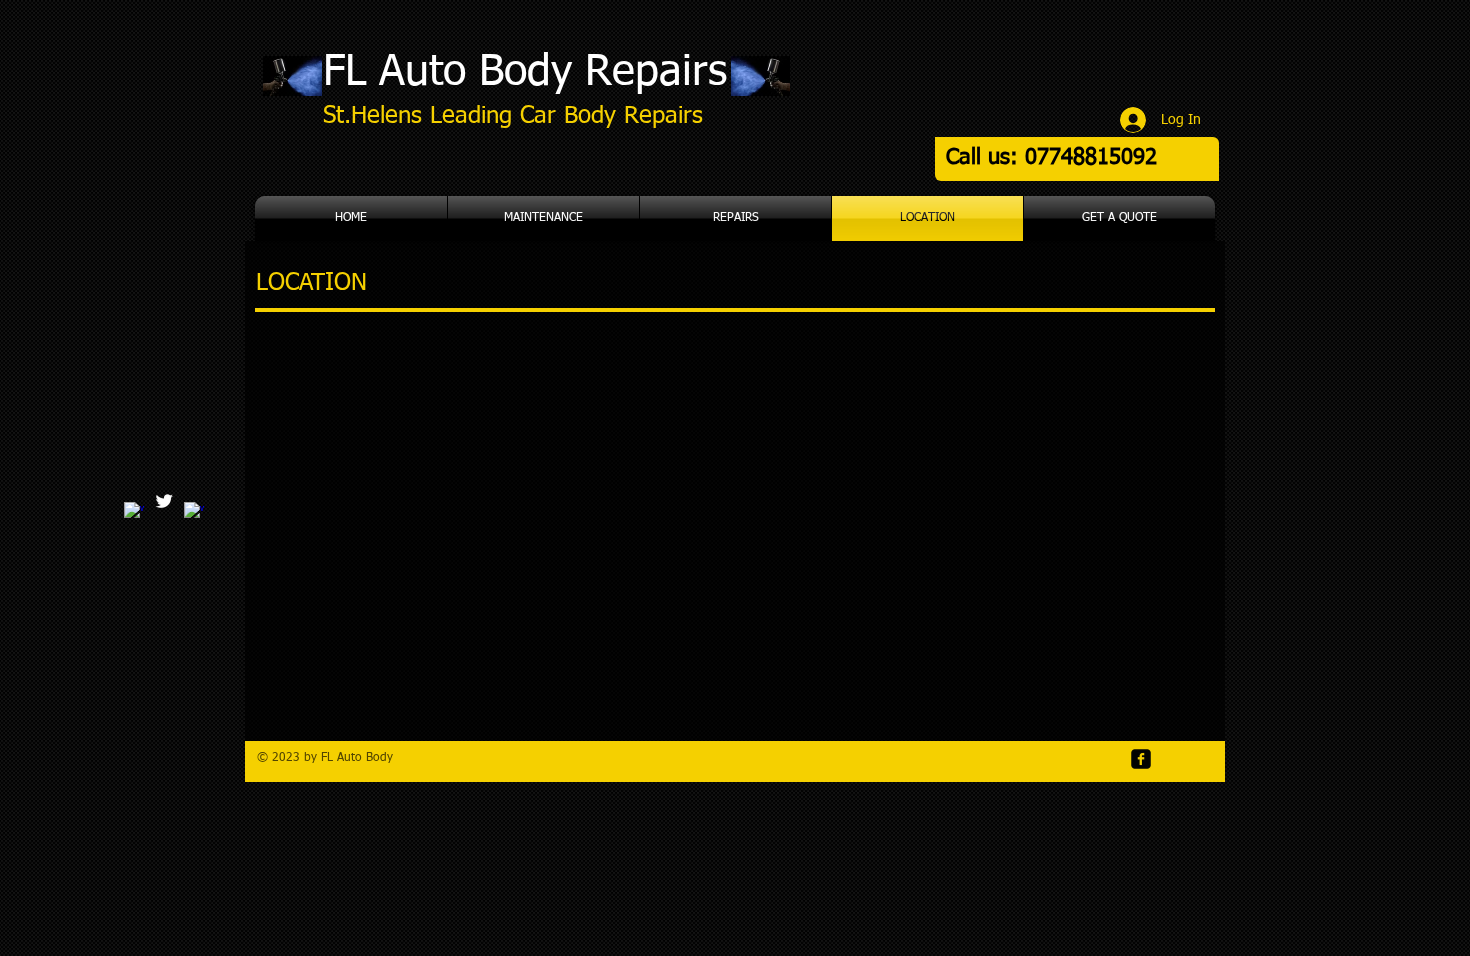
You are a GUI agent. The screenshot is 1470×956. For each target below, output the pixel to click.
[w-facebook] (194, 512)
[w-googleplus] (134, 512)
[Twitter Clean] (164, 501)
